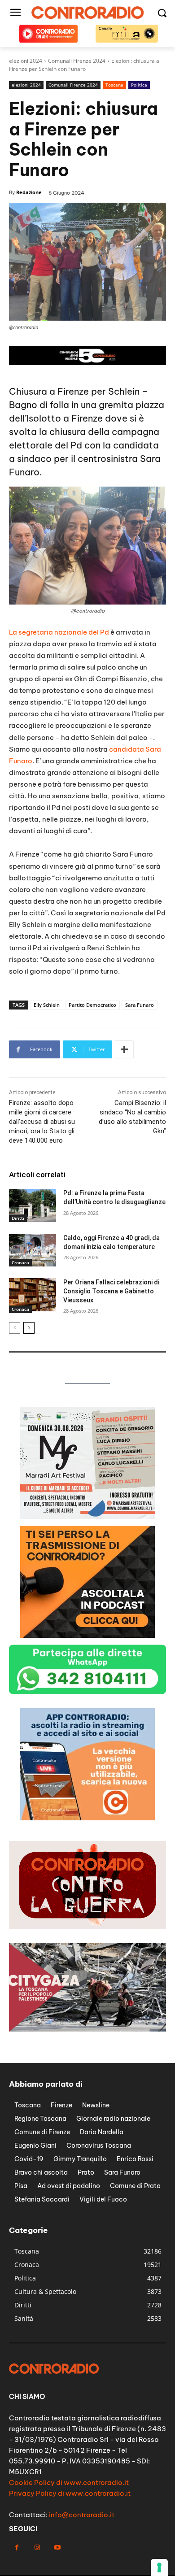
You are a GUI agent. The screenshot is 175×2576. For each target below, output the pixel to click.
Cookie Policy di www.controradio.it (69, 2482)
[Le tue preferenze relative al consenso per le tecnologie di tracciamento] (159, 2567)
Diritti (18, 1218)
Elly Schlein (47, 1005)
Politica (139, 85)
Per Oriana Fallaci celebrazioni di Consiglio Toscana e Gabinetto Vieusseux (111, 1291)
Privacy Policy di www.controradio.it (70, 2493)
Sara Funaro (140, 1005)
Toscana (114, 85)
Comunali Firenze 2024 (73, 85)
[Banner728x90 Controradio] (87, 363)
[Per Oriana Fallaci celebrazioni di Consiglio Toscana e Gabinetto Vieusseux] (33, 1295)
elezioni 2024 (26, 85)
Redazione (29, 192)
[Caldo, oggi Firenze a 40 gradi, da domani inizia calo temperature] (33, 1250)
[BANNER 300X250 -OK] (87, 1635)
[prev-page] (15, 1328)
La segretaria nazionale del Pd (59, 632)
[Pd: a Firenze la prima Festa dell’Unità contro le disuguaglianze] (33, 1205)
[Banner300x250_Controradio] (87, 1818)
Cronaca (20, 1262)
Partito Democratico (92, 1005)
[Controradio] (87, 13)
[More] (124, 1049)
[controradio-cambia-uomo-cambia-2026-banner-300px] (87, 1516)
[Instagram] (37, 2548)
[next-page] (29, 1328)
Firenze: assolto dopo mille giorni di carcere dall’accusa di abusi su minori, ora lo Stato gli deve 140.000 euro (42, 1122)
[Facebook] (17, 2548)
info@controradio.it (82, 2515)
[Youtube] (57, 2548)
